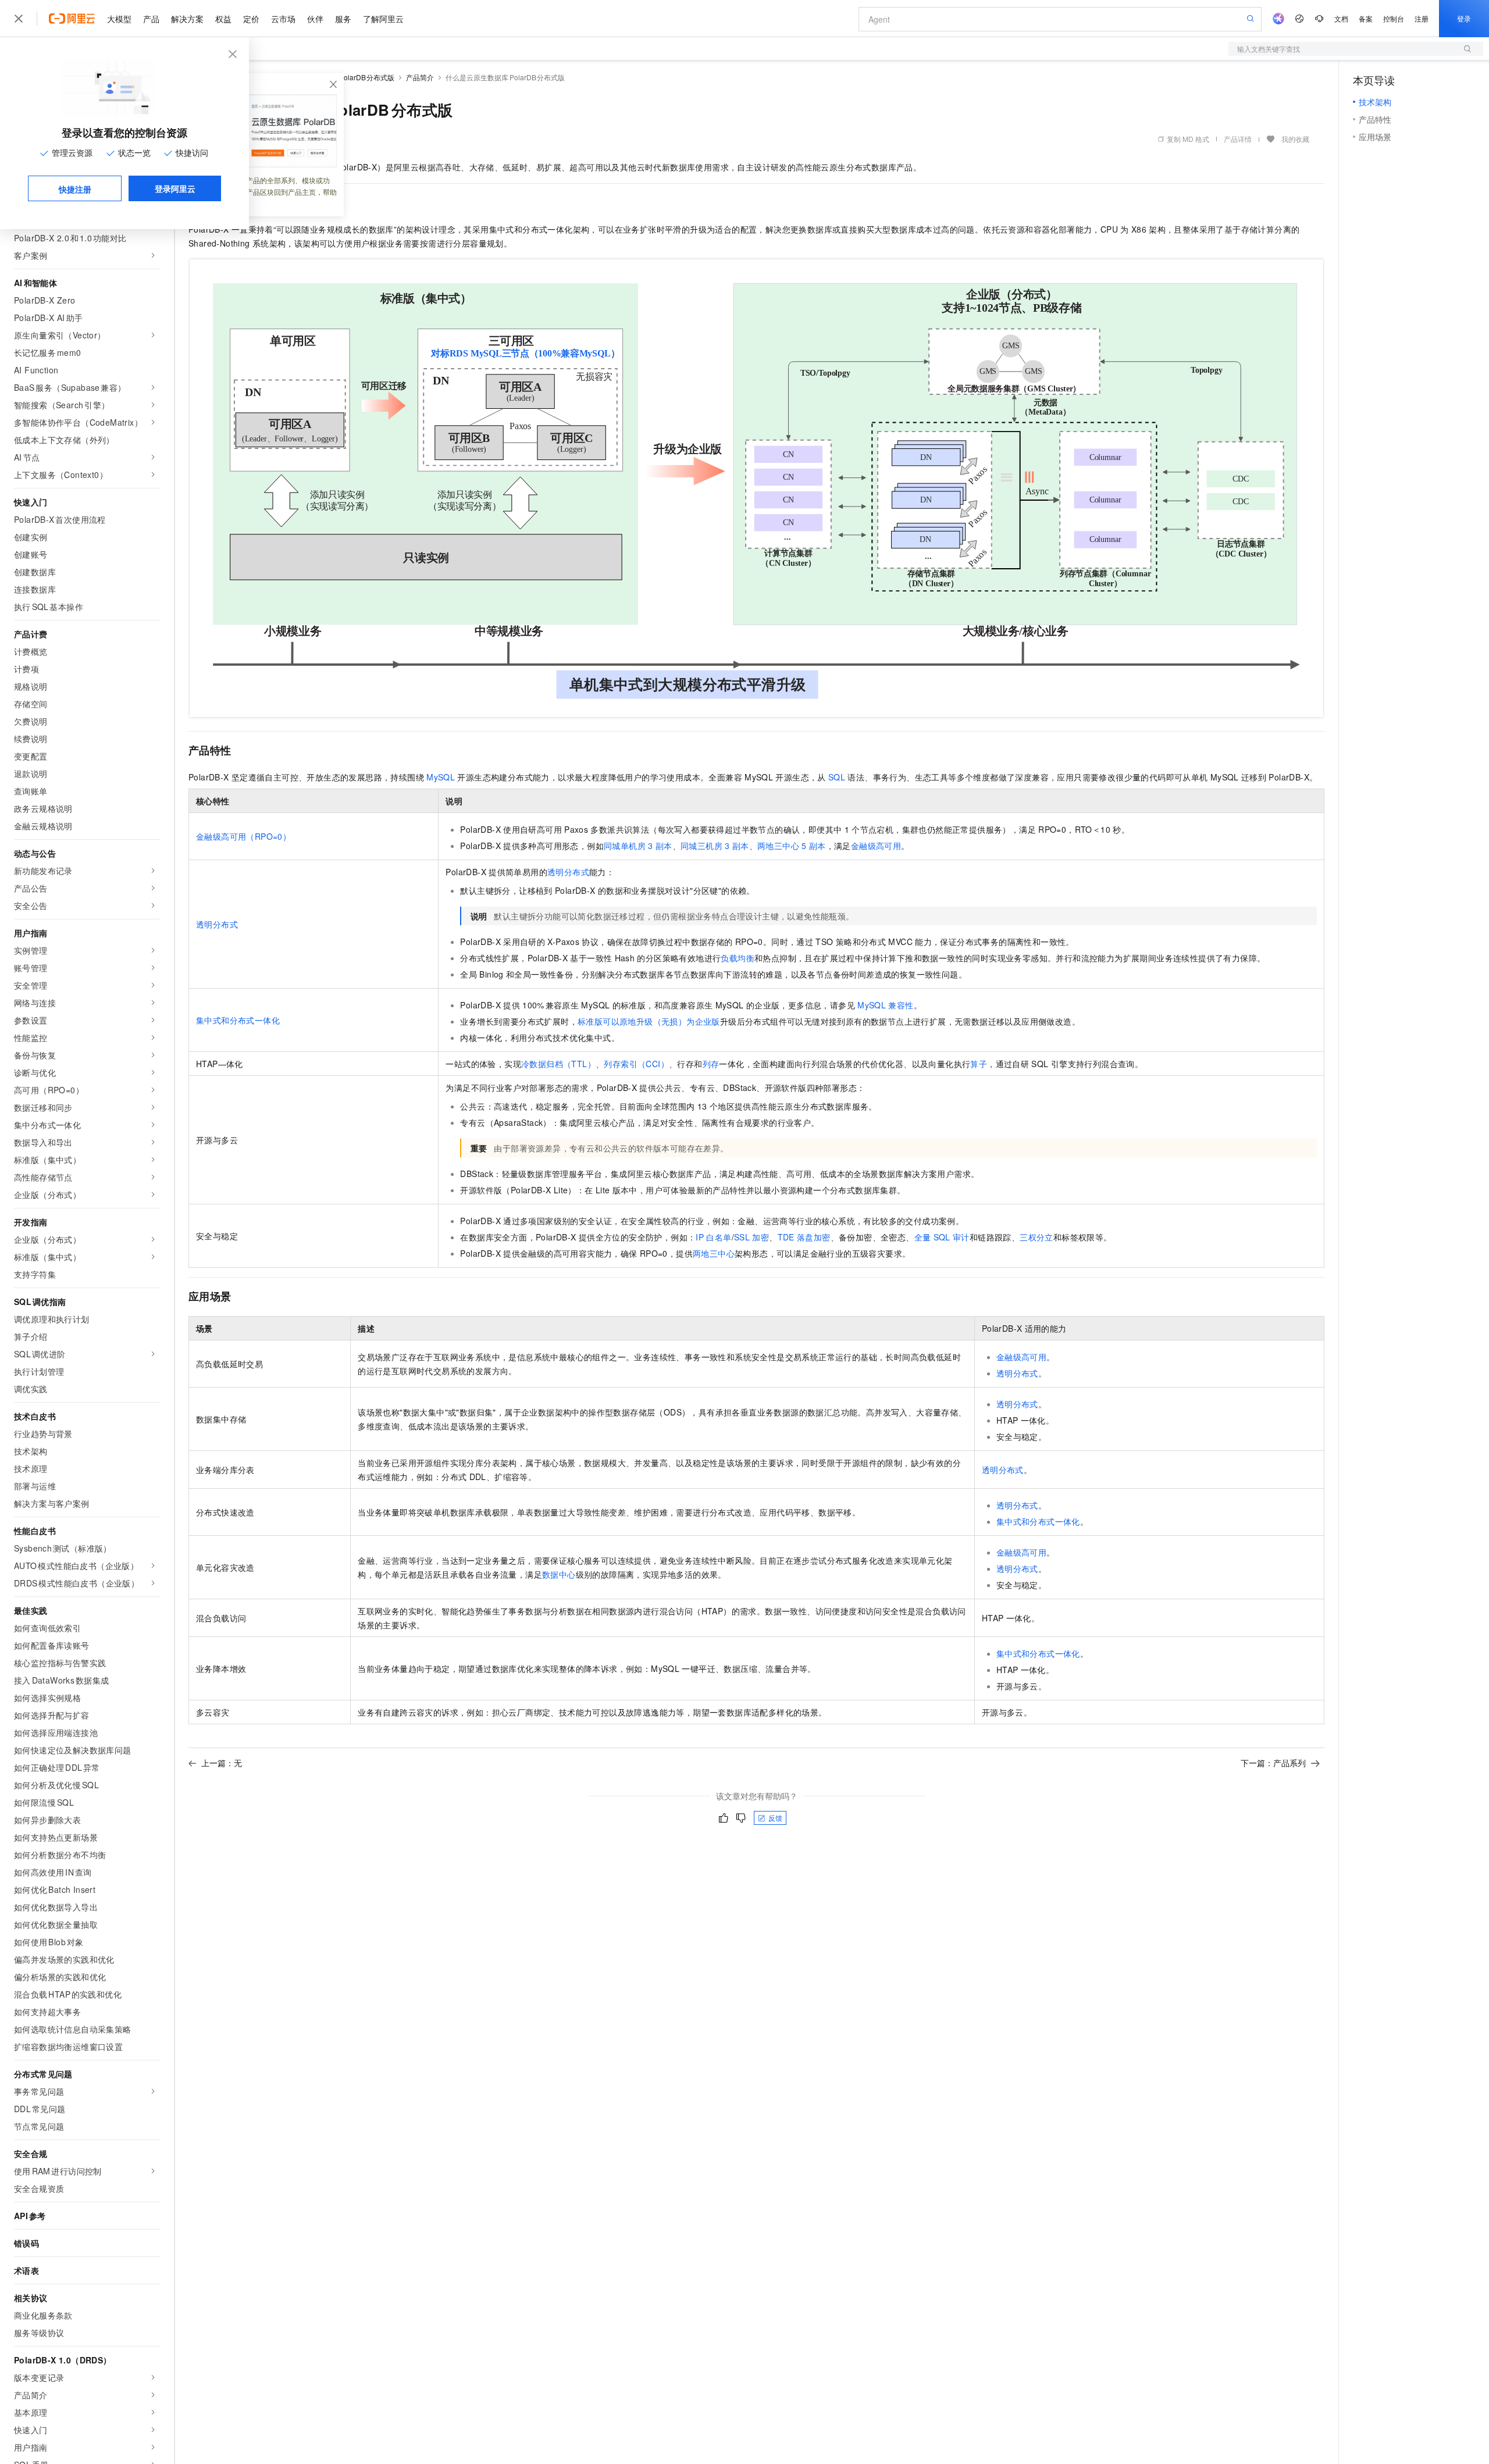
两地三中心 (714, 1253)
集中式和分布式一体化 (238, 1020)
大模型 (119, 19)
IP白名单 (713, 1237)
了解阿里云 (383, 19)
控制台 (1394, 18)
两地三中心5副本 (792, 846)
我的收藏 (1295, 139)
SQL (837, 777)
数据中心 (559, 1574)
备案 (1366, 18)
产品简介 (420, 77)
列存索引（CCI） (636, 1064)
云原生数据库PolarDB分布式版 (345, 77)
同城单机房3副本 (638, 846)
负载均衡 (738, 958)
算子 (979, 1064)
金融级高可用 (876, 846)
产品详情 (1238, 139)
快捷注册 (75, 189)
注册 (1422, 18)
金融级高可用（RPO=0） (243, 836)
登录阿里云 (175, 188)
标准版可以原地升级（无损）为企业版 (649, 1021)
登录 (1464, 18)
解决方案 (187, 19)
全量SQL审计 (942, 1237)
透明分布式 (217, 924)
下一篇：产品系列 (1273, 1763)
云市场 (283, 19)
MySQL (441, 777)
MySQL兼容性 (885, 1005)
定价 (251, 19)
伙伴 (315, 19)
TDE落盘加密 (804, 1237)
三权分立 (1036, 1237)
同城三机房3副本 (715, 846)
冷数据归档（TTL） (558, 1064)
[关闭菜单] (19, 19)
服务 (343, 19)
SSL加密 (751, 1237)
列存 (711, 1064)
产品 (151, 19)
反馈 (775, 1818)
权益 (223, 19)
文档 (1341, 18)
